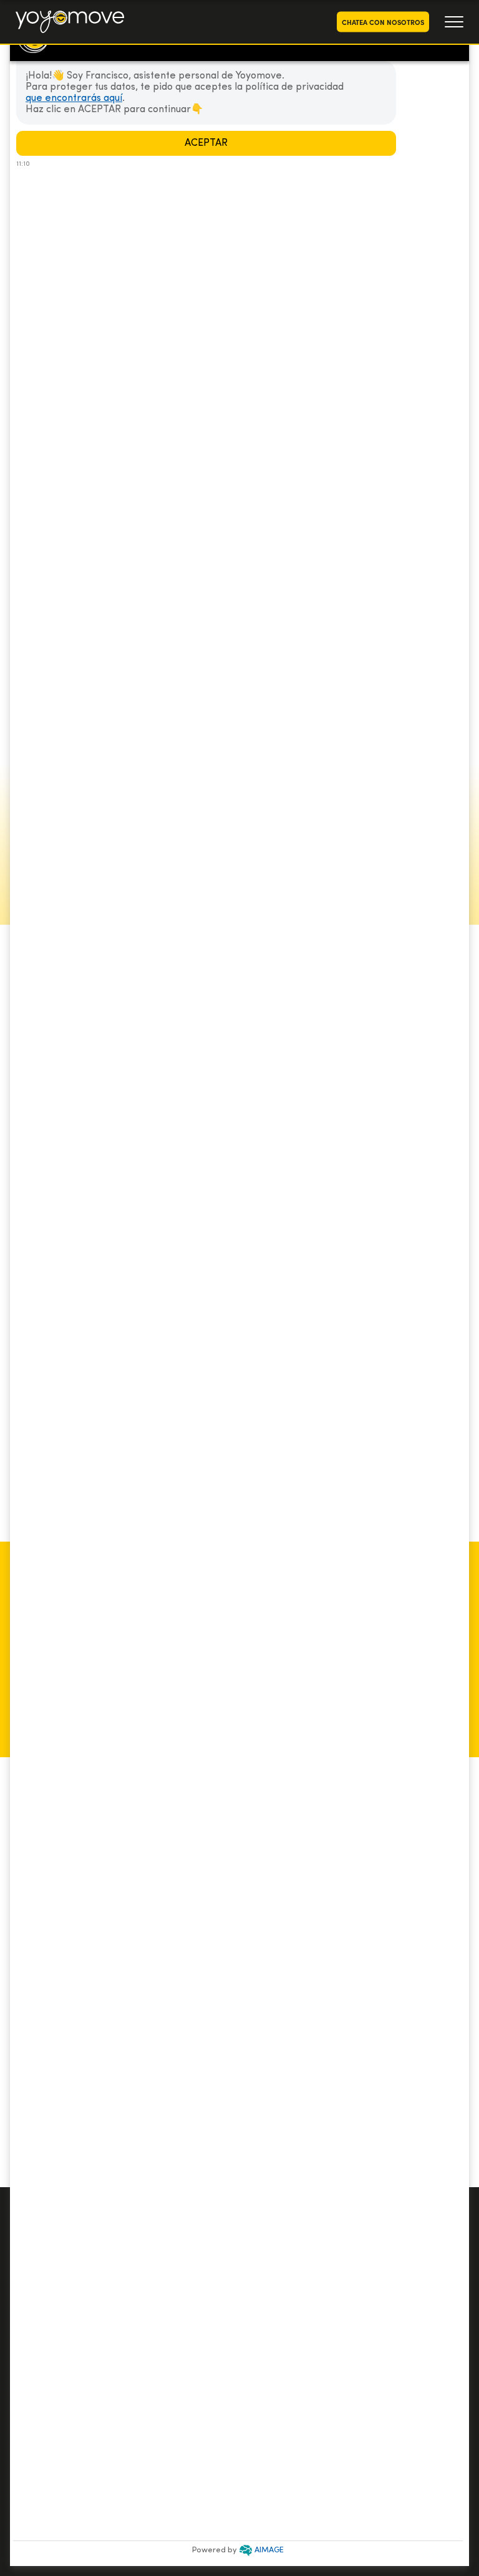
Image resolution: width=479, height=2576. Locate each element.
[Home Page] (70, 22)
